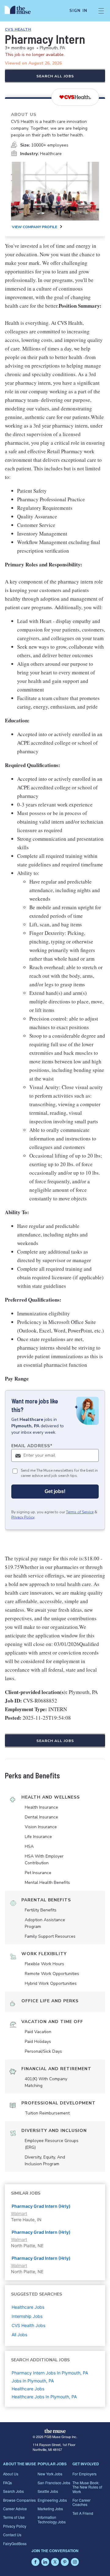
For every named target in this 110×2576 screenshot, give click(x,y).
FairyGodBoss (15, 2543)
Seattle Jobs (48, 2491)
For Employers (84, 2474)
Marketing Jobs (50, 2509)
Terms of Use (14, 2517)
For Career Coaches (81, 2502)
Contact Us (12, 2535)
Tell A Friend (83, 2513)
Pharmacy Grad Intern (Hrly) (41, 2206)
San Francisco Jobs (54, 2483)
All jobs (19, 2335)
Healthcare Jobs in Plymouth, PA (44, 2397)
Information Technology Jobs (52, 2519)
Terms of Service (80, 1512)
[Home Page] (21, 11)
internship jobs (27, 2316)
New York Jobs (50, 2474)
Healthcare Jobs (28, 2389)
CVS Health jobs (28, 2325)
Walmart (19, 2213)
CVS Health (18, 29)
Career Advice (15, 2509)
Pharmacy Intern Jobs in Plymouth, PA (50, 2373)
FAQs (7, 2483)
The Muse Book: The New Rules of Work (87, 2487)
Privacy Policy (23, 1517)
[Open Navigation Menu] (101, 11)
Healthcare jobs (28, 2307)
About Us (11, 2474)
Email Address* (32, 1446)
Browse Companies (19, 2500)
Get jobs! (55, 1491)
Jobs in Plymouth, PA (33, 2381)
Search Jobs (13, 2491)
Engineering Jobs (52, 2500)
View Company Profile (35, 227)
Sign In (78, 11)
